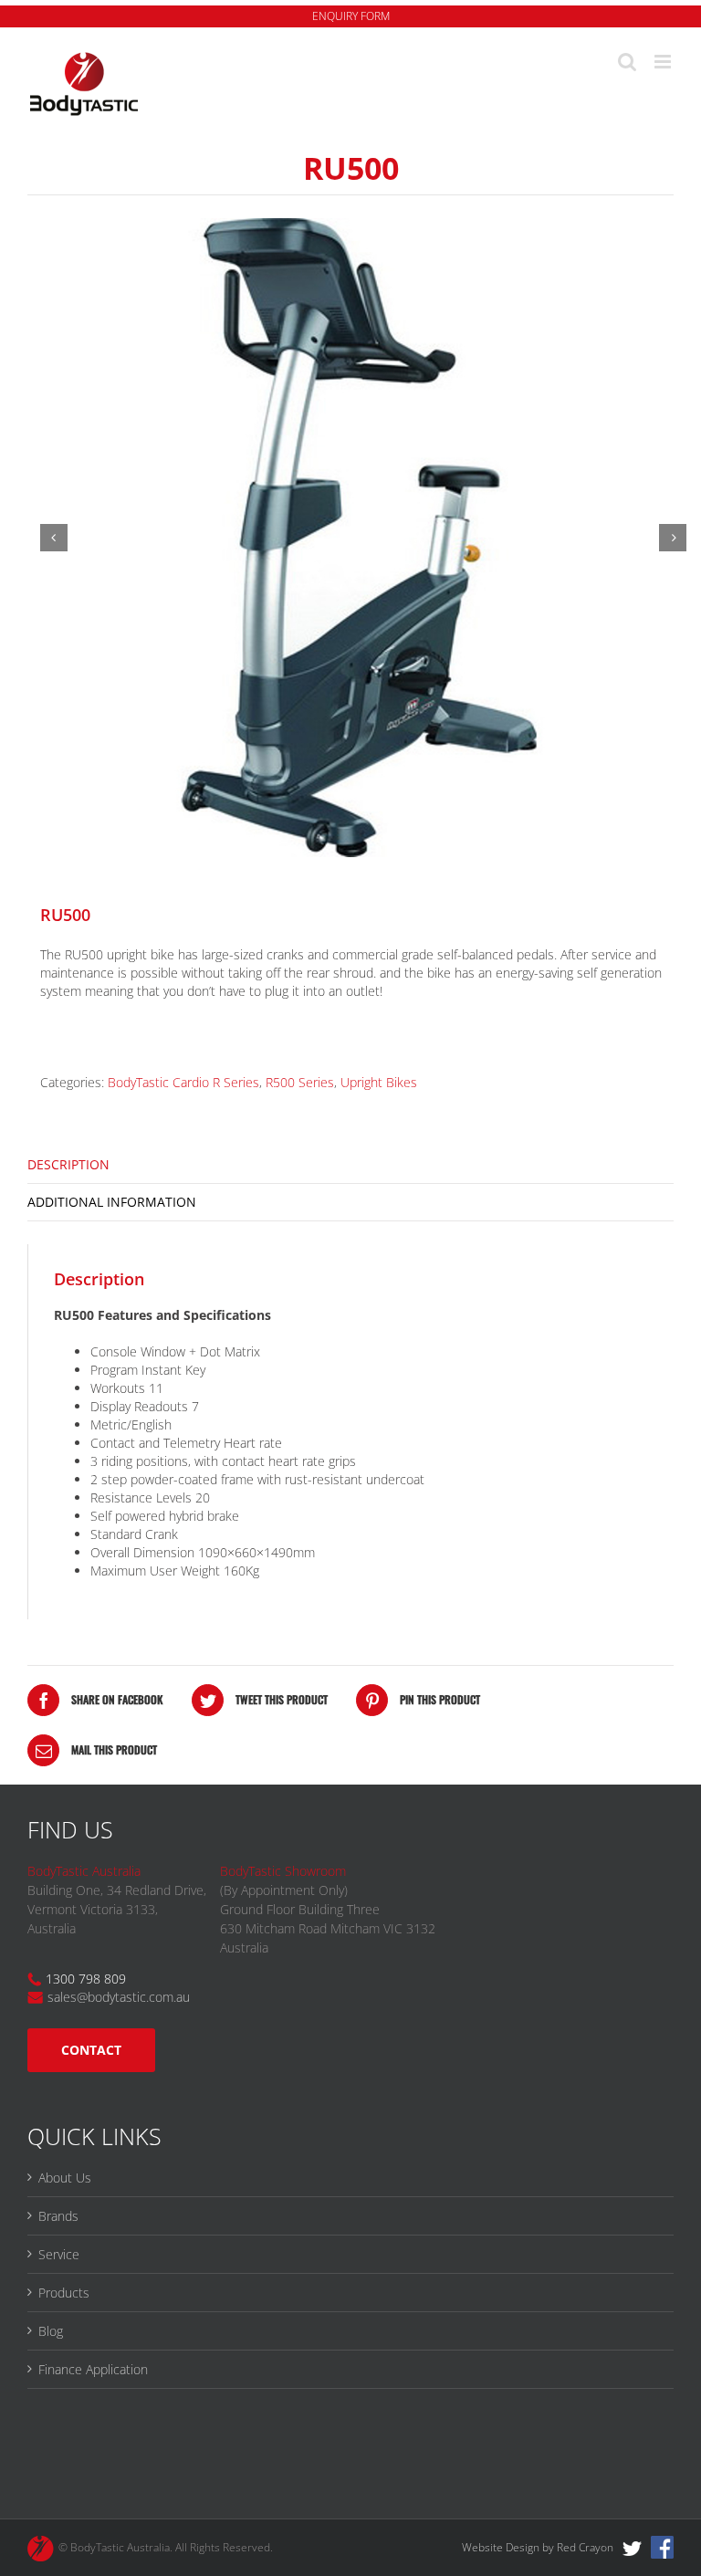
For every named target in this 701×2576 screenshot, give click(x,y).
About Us (65, 2178)
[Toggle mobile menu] (664, 62)
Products (64, 2293)
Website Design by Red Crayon (538, 2547)
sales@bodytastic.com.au (119, 1997)
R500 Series (300, 1082)
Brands (58, 2216)
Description (68, 1164)
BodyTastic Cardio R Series (183, 1082)
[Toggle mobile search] (627, 62)
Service (59, 2254)
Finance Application (93, 2369)
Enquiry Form (351, 16)
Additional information (112, 1202)
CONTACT (91, 2050)
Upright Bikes (379, 1082)
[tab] (350, 1165)
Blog (51, 2331)
